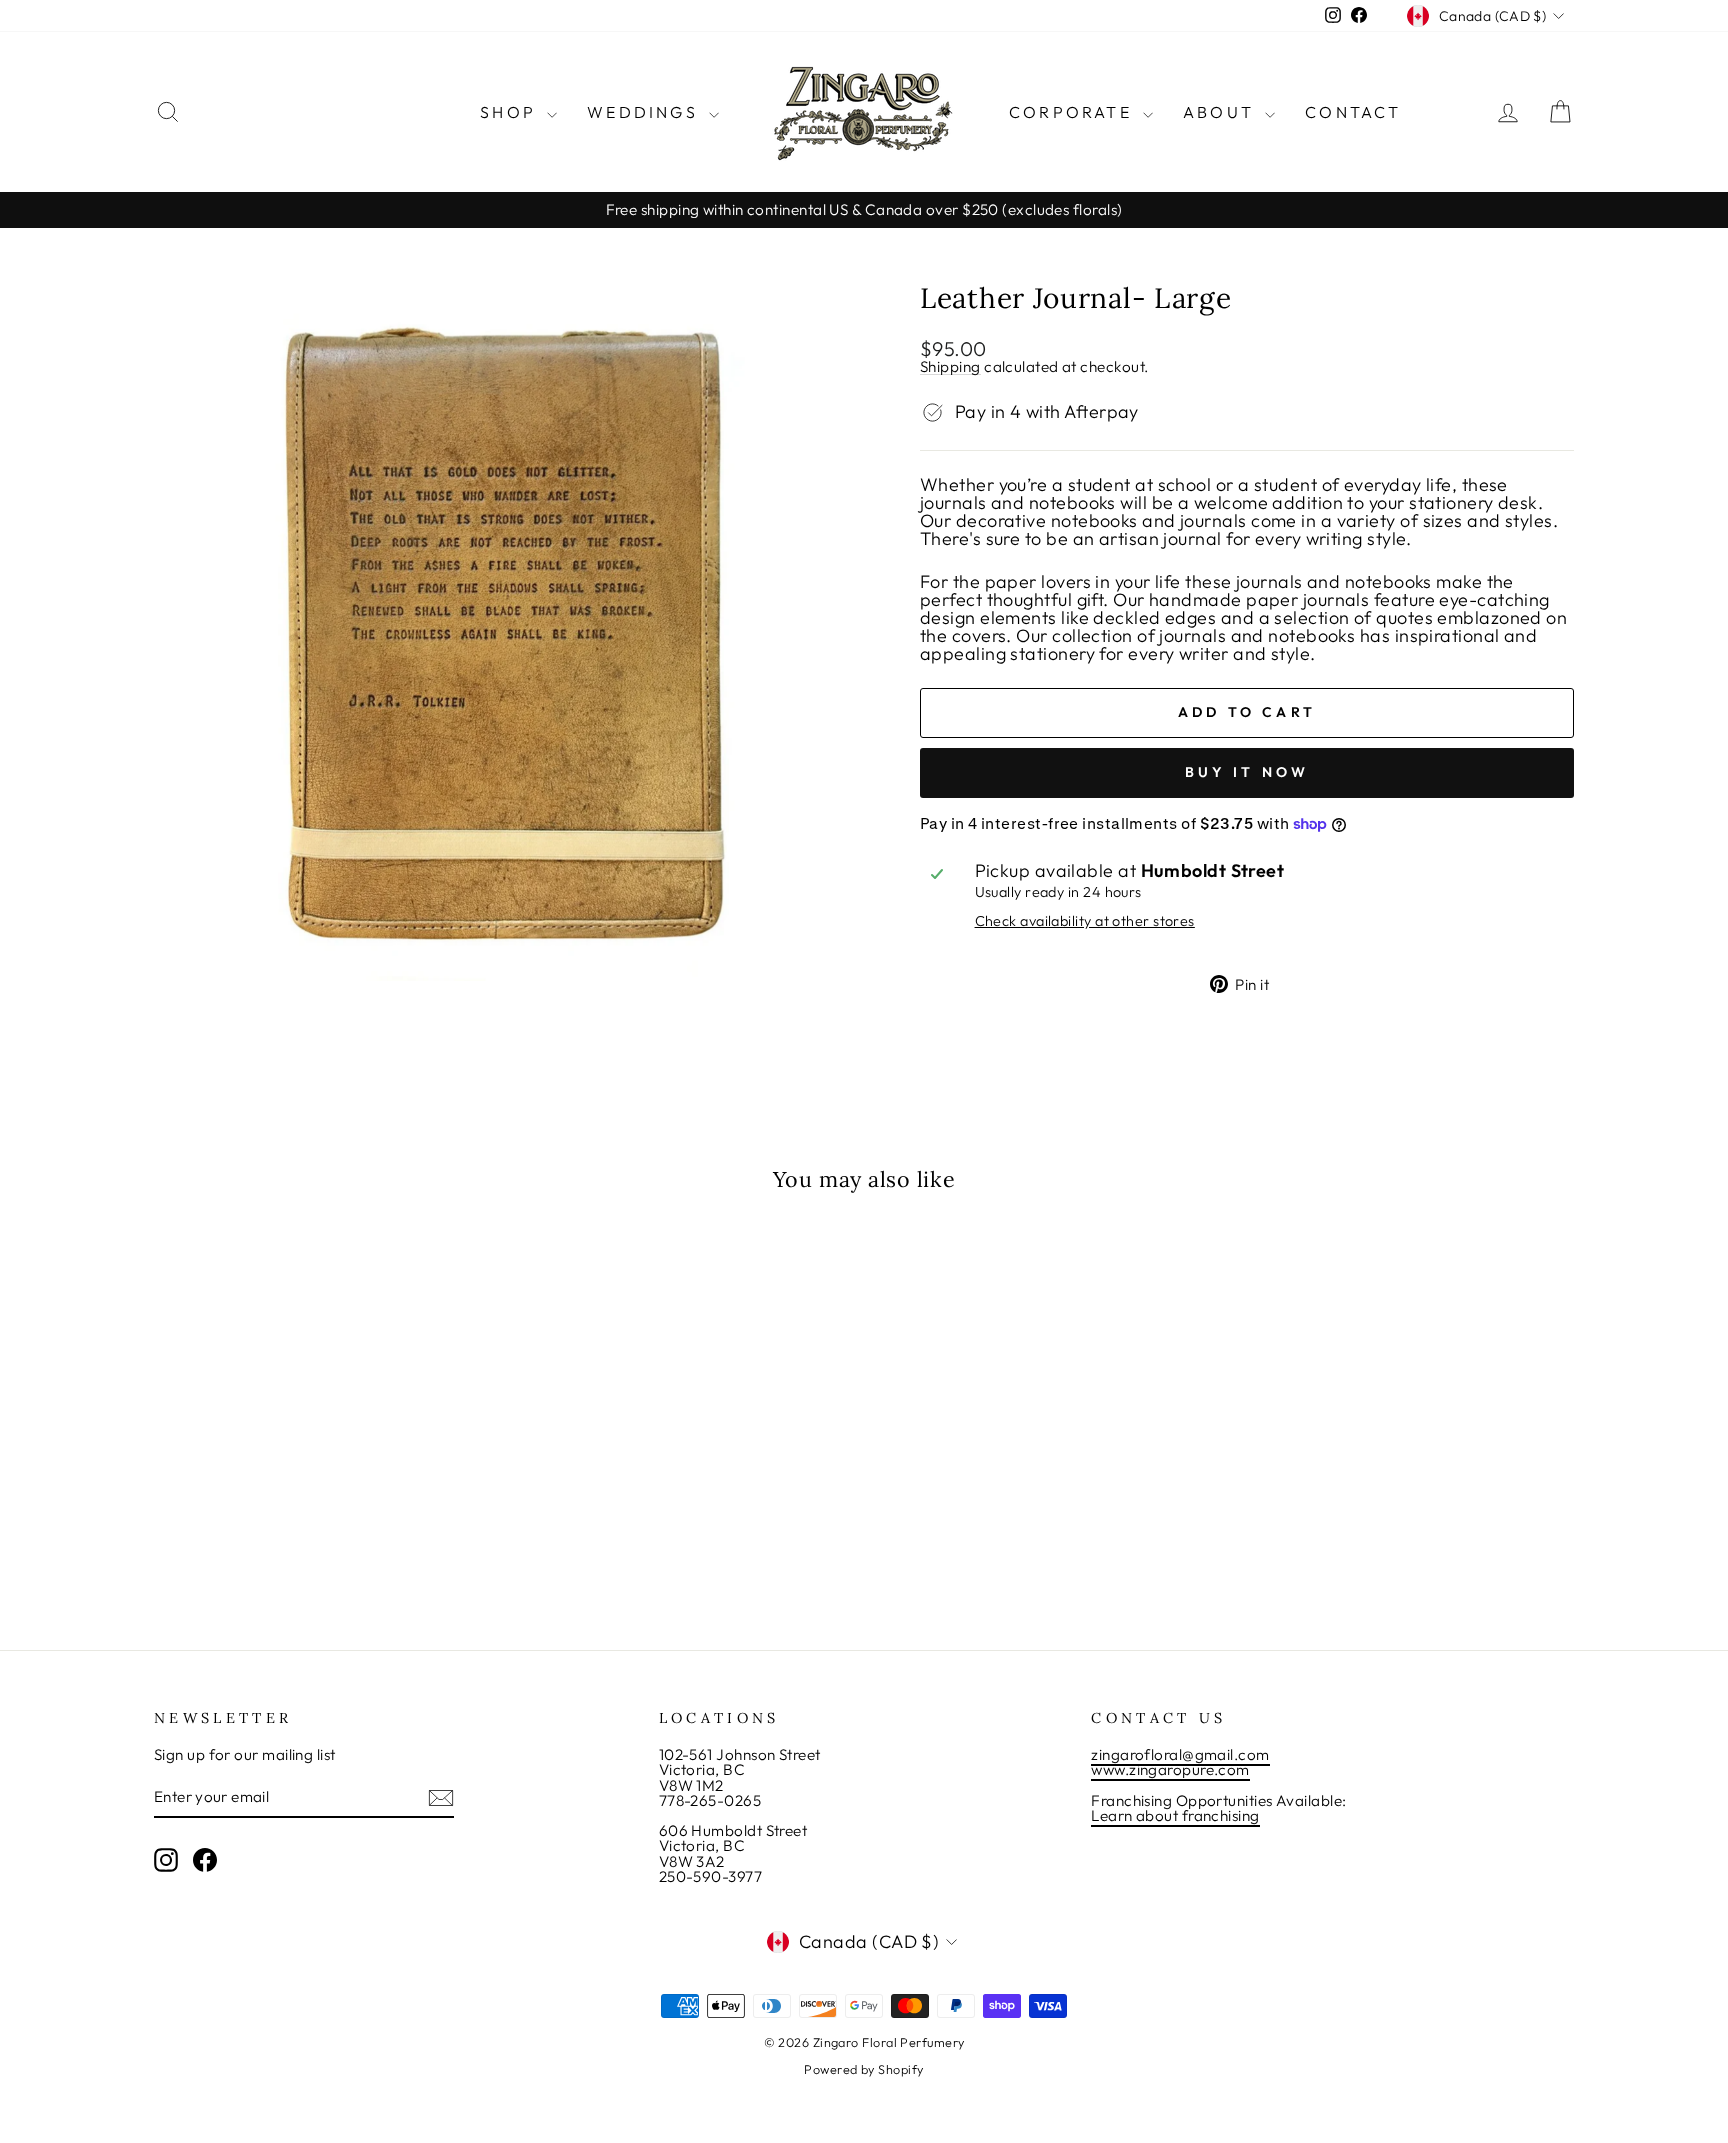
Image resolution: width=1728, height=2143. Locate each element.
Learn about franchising (1175, 1815)
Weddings (645, 112)
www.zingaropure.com (1170, 1769)
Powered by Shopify (863, 2069)
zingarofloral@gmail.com (1180, 1754)
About (1221, 112)
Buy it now (1247, 772)
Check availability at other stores (1085, 921)
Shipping (950, 367)
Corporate (1073, 112)
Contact (1353, 112)
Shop (511, 112)
